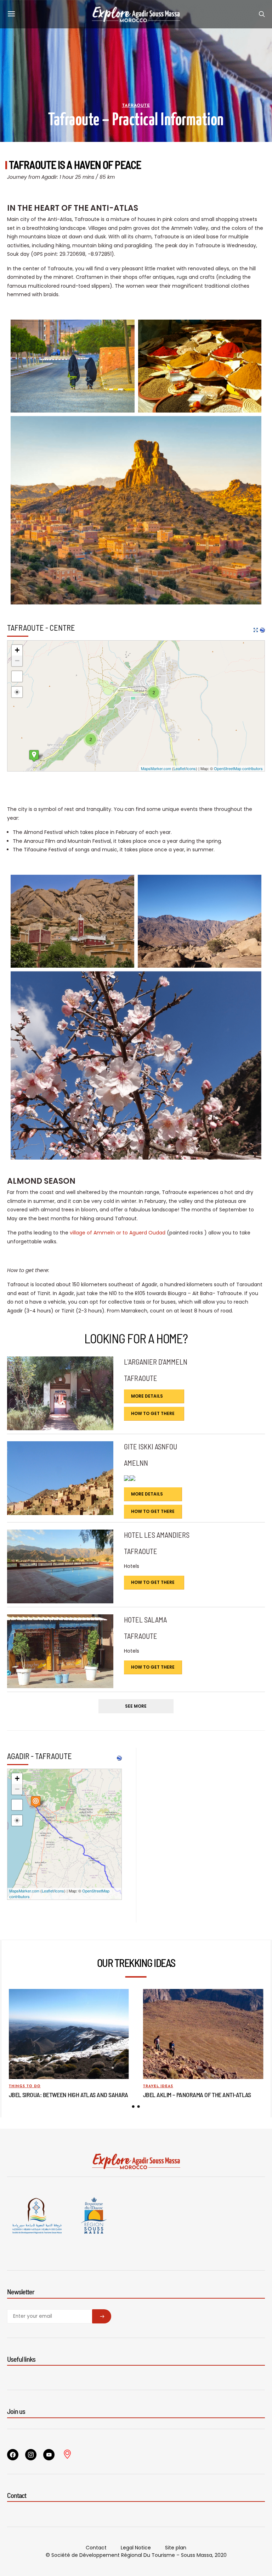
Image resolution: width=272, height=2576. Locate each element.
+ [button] (17, 650)
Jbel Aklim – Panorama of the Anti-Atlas (197, 2095)
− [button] (17, 661)
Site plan (176, 2548)
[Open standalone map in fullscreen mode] (256, 630)
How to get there (153, 1413)
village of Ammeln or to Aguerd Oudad (118, 1233)
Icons (191, 768)
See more (136, 1706)
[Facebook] (13, 2455)
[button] (133, 2107)
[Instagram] (31, 2455)
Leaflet (179, 768)
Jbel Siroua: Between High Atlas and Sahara (69, 2095)
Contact (96, 2548)
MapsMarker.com (156, 768)
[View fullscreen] (17, 676)
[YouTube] (49, 2455)
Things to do (25, 2086)
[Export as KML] (262, 630)
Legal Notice (136, 2548)
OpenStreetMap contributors (238, 768)
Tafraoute (136, 106)
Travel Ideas (158, 2086)
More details (147, 1396)
